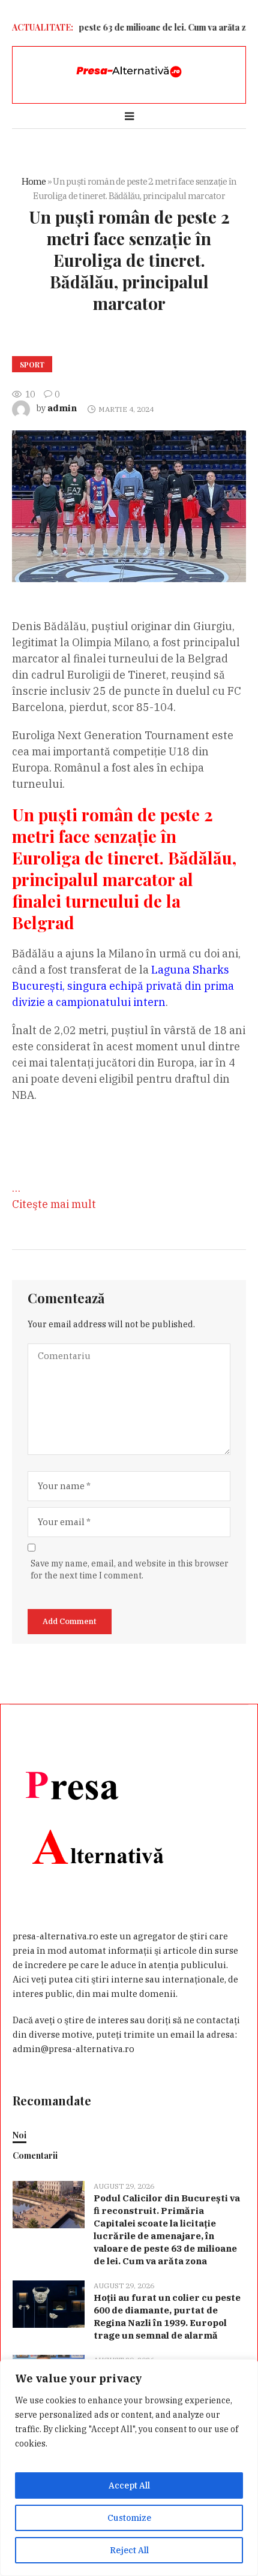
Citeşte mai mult (54, 1204)
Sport (32, 364)
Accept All (129, 2485)
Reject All (129, 2550)
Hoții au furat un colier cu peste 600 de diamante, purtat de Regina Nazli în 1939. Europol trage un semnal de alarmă (167, 2316)
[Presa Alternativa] (129, 72)
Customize (129, 2518)
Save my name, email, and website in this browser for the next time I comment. (130, 1569)
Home (34, 181)
